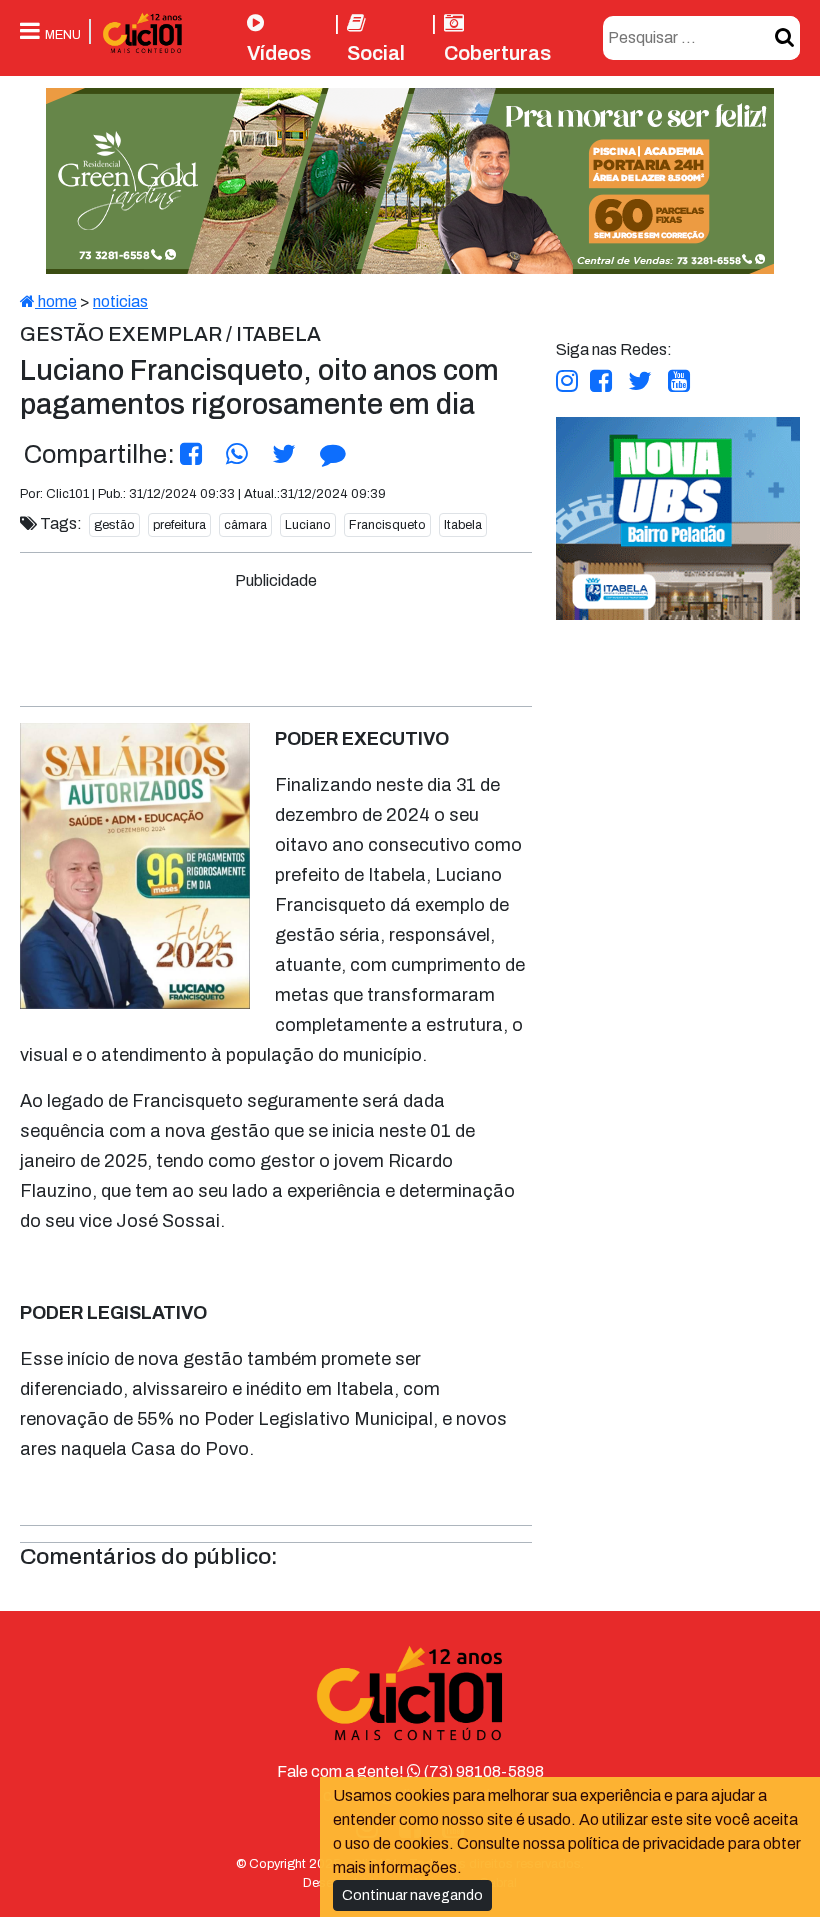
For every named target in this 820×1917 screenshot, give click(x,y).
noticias (120, 301)
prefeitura (179, 525)
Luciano (308, 525)
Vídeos (279, 53)
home (56, 301)
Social (376, 53)
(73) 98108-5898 (482, 1771)
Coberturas (497, 53)
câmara (245, 525)
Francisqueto (387, 525)
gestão (114, 525)
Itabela (463, 525)
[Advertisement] (396, 638)
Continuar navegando (412, 1895)
